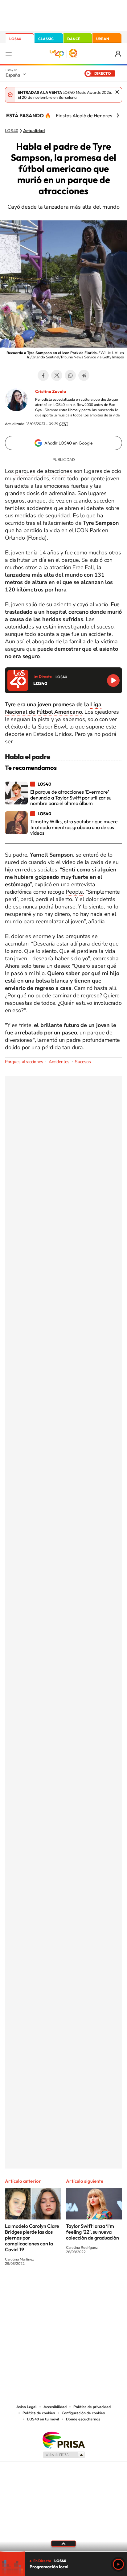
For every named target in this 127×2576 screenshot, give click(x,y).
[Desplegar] (63, 2544)
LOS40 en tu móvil (43, 2419)
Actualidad (34, 131)
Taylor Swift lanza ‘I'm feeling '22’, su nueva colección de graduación (92, 2232)
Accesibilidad (55, 2407)
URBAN (103, 39)
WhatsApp (70, 375)
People (74, 892)
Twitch (88, 2286)
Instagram (27, 2286)
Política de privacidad (92, 2407)
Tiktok (39, 2286)
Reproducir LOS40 (113, 681)
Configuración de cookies (83, 2413)
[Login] (119, 54)
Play (118, 2564)
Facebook (43, 375)
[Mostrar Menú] (9, 54)
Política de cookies (39, 2413)
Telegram (84, 375)
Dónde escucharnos (83, 2419)
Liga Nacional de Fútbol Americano (53, 708)
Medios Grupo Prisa (64, 2455)
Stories (100, 2286)
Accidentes (59, 1062)
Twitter (57, 375)
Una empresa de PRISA (63, 2440)
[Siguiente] (118, 115)
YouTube (51, 2286)
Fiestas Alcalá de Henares (84, 115)
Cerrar (117, 92)
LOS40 (15, 39)
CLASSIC (46, 39)
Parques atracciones (24, 1062)
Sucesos (83, 1062)
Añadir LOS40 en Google (69, 443)
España (13, 75)
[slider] (63, 2552)
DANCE (74, 39)
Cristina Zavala (51, 391)
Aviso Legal (27, 2407)
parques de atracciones (44, 471)
